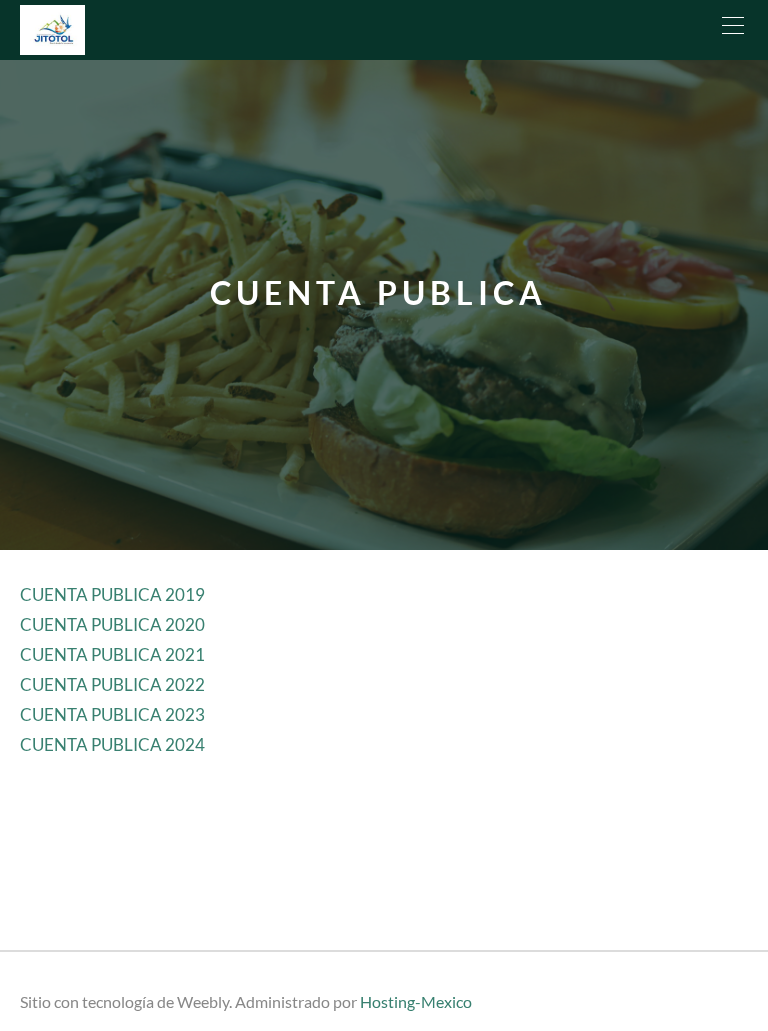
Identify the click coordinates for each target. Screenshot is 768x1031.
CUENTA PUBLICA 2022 (112, 684)
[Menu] (733, 30)
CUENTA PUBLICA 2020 (112, 624)
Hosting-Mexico (416, 1001)
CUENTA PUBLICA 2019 (112, 594)
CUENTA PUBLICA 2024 (112, 744)
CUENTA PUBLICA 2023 (112, 714)
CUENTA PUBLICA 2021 (112, 654)
